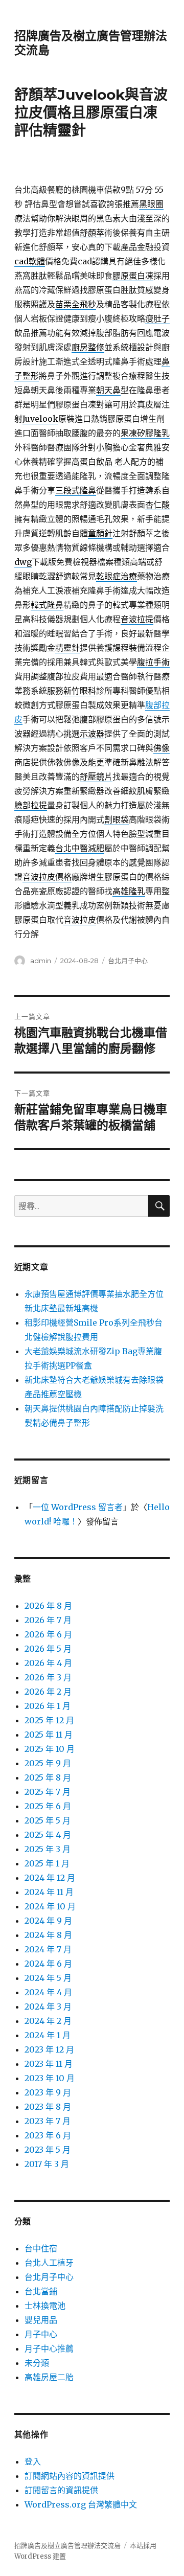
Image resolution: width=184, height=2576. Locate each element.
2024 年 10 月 (50, 1906)
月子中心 (41, 2334)
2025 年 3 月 (48, 1849)
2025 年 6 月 (48, 1806)
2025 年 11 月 (49, 1735)
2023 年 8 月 (48, 2107)
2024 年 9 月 (48, 1921)
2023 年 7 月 (48, 2121)
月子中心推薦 (49, 2349)
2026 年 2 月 (48, 1692)
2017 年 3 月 (47, 2164)
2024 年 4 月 (48, 1992)
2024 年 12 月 (50, 1878)
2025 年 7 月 (48, 1792)
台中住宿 (41, 2248)
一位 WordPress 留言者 (78, 1507)
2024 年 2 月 (48, 2021)
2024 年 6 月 (48, 1964)
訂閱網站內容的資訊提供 (70, 2476)
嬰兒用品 (41, 2320)
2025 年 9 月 (48, 1763)
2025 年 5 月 (48, 1820)
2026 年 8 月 (48, 1606)
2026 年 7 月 (48, 1620)
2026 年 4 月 (48, 1663)
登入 (33, 2461)
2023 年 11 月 (49, 2064)
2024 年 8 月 (48, 1935)
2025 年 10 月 (50, 1749)
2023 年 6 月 (48, 2135)
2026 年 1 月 (48, 1706)
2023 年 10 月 (50, 2078)
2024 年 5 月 (48, 1978)
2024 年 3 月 (48, 2007)
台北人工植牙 (49, 2263)
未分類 (37, 2363)
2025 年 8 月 (48, 1777)
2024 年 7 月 (48, 1949)
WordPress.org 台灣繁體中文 (81, 2504)
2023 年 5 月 (48, 2150)
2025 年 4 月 (48, 1835)
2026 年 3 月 (48, 1677)
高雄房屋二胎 (49, 2377)
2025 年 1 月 (47, 1863)
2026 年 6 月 (48, 1634)
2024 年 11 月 (49, 1892)
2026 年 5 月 (48, 1649)
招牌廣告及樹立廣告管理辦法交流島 (67, 2546)
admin (41, 961)
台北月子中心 (128, 961)
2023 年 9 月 (48, 2092)
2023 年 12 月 (49, 2049)
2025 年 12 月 (49, 1720)
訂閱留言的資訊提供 (61, 2490)
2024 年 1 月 (48, 2035)
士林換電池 (45, 2306)
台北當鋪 (41, 2291)
